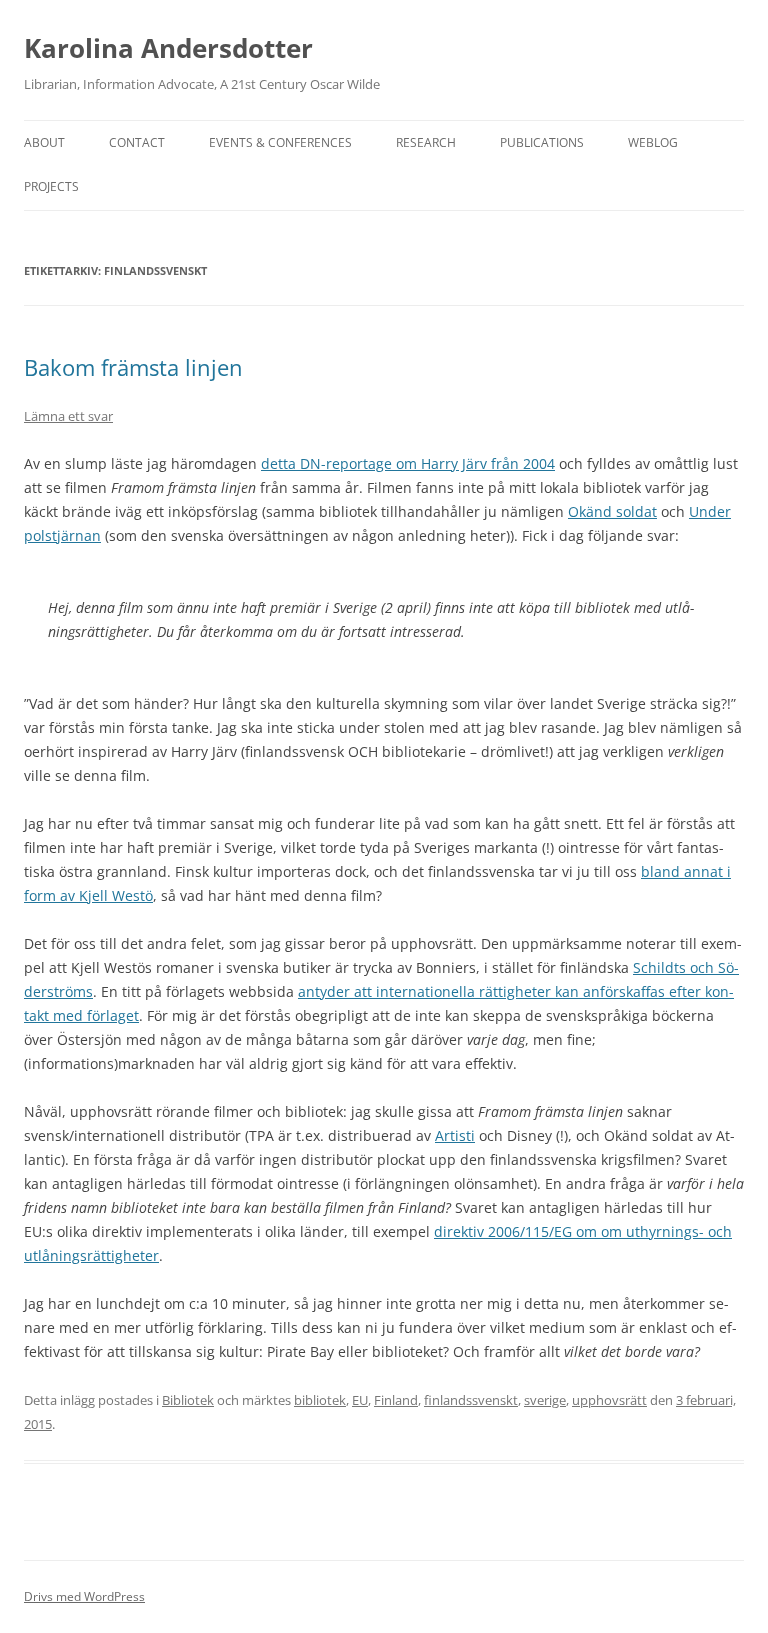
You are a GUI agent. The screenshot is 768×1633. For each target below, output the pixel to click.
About (44, 142)
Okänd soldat (612, 511)
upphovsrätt (609, 1400)
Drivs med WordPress (84, 1596)
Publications (542, 142)
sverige (545, 1400)
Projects (51, 186)
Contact (137, 142)
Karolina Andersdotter (168, 48)
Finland (396, 1400)
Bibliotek (188, 1400)
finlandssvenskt (471, 1400)
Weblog (653, 142)
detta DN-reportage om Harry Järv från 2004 (408, 463)
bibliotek (320, 1400)
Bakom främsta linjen (133, 367)
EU (360, 1400)
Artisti (455, 1135)
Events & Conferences (280, 142)
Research (426, 142)
